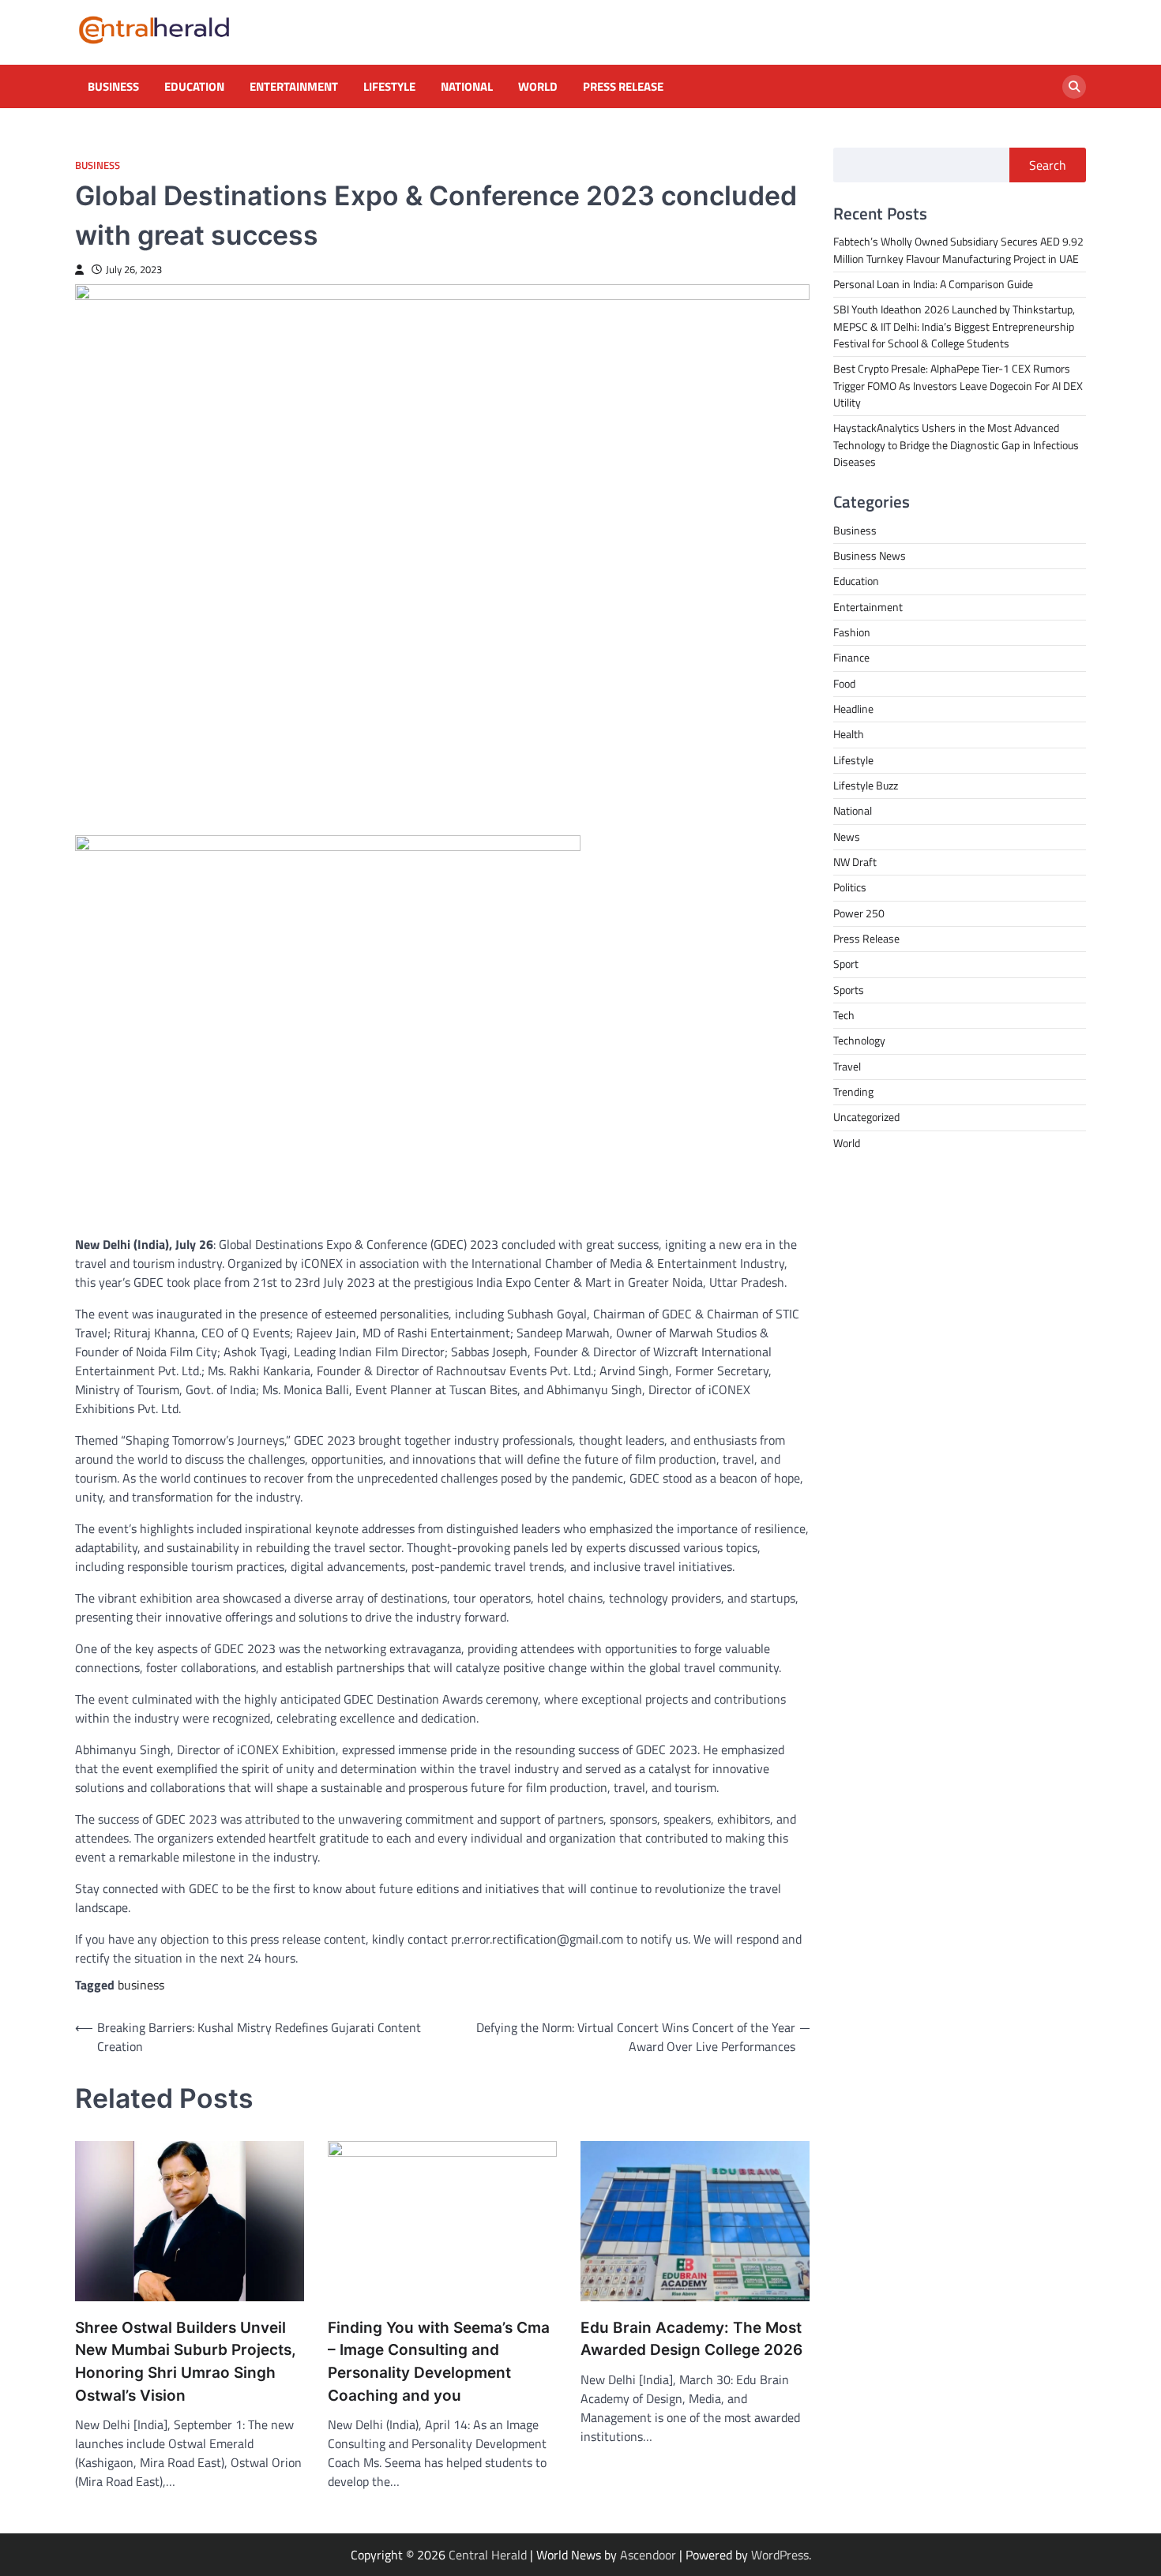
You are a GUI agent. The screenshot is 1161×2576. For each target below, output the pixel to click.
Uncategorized (866, 1118)
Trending (853, 1093)
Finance (851, 658)
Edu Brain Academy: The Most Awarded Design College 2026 (691, 2339)
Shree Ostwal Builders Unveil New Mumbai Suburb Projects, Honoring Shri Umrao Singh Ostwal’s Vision (186, 2362)
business (141, 1985)
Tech (844, 1016)
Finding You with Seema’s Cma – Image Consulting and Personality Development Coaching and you (439, 2362)
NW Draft (855, 862)
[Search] (1074, 87)
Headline (853, 709)
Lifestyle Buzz (866, 786)
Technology (859, 1041)
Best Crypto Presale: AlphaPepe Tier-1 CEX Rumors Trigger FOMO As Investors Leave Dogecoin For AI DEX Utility (958, 386)
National (467, 87)
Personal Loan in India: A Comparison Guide (934, 284)
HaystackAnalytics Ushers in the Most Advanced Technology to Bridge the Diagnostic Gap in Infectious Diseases (956, 446)
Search (1048, 165)
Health (849, 735)
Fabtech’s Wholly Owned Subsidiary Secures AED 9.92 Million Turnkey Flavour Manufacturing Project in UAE (958, 251)
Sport (846, 965)
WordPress (780, 2555)
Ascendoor (648, 2555)
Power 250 (859, 913)
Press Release (623, 87)
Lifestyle (389, 87)
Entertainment (294, 87)
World (538, 87)
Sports (849, 990)
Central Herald (488, 2555)
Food (844, 684)
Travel (847, 1067)
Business (113, 87)
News (847, 837)
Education (194, 87)
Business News (870, 556)
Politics (850, 888)
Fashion (852, 632)
